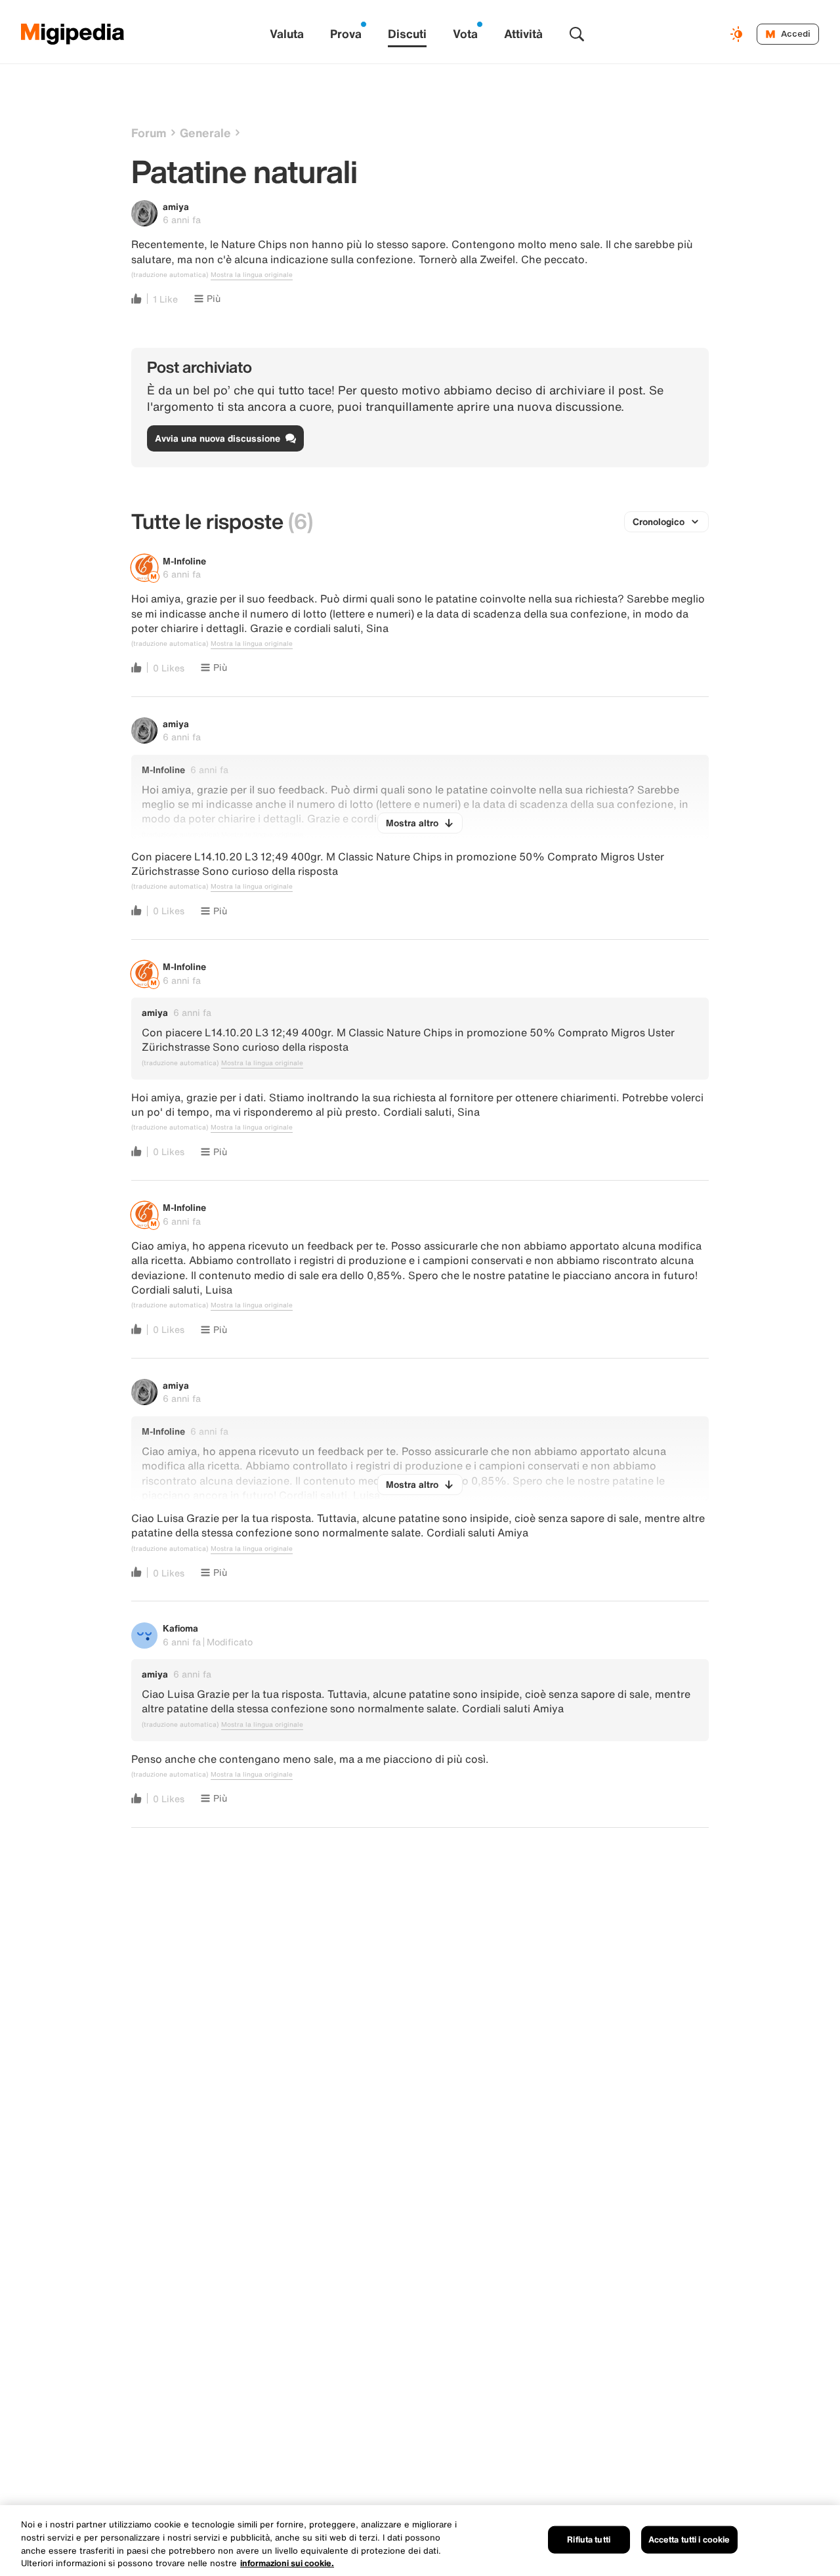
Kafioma (180, 1628)
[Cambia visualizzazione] (738, 34)
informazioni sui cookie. (287, 2563)
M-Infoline (184, 561)
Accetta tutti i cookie (689, 2540)
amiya (176, 206)
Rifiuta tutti (589, 2540)
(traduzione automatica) (170, 275)
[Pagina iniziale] (73, 34)
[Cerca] (577, 34)
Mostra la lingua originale (252, 275)
